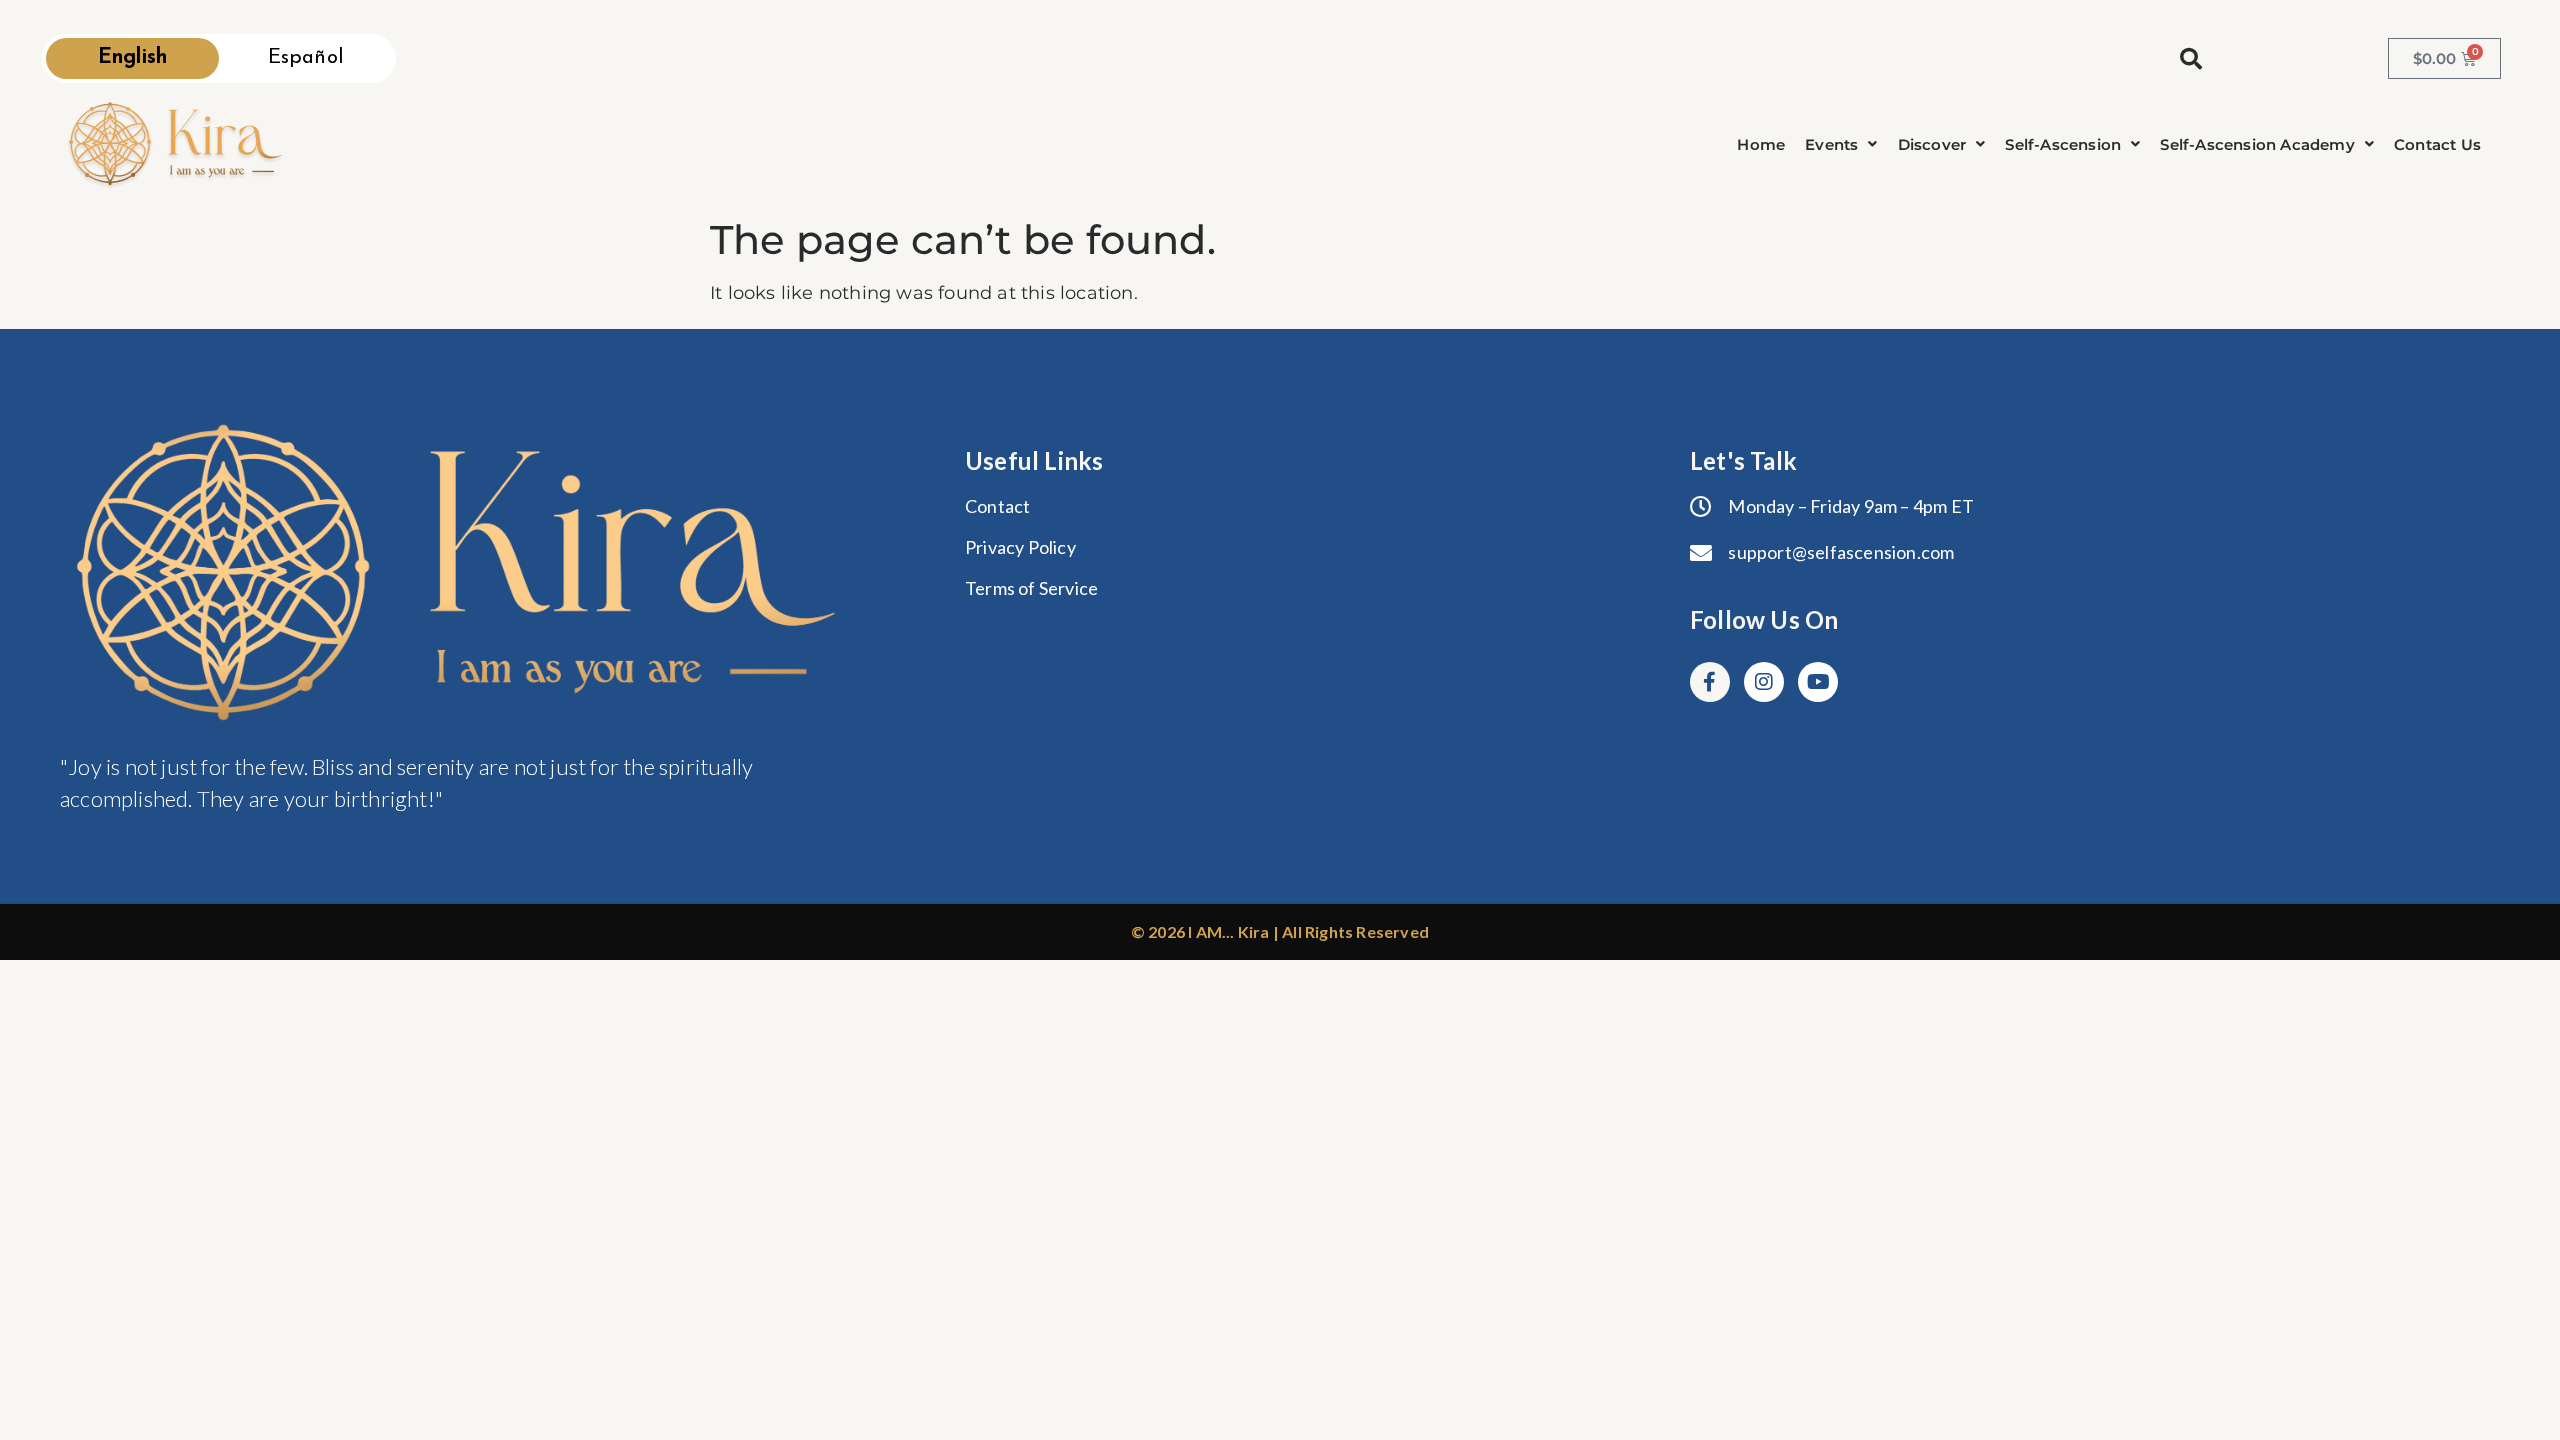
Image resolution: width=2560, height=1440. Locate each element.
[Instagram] (1764, 682)
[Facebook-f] (1710, 682)
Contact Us (2437, 144)
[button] (1841, 144)
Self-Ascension (2063, 144)
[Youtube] (1818, 682)
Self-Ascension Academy (2257, 144)
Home (1761, 144)
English (132, 58)
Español (306, 58)
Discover (1932, 144)
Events (1831, 144)
